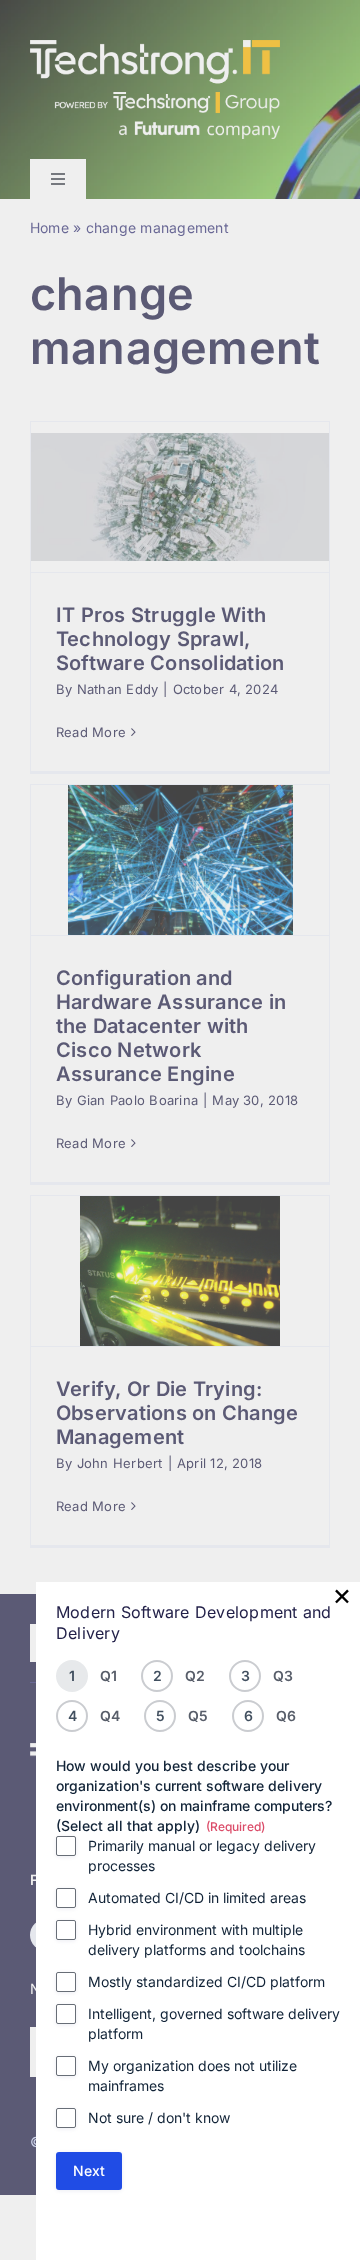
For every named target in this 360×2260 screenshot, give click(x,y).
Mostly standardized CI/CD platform (206, 1981)
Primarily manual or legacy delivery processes (202, 1855)
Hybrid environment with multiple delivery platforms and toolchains (196, 1939)
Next (89, 2170)
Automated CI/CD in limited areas (197, 1897)
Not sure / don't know (159, 2117)
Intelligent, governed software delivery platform (214, 2023)
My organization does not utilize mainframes (192, 2075)
